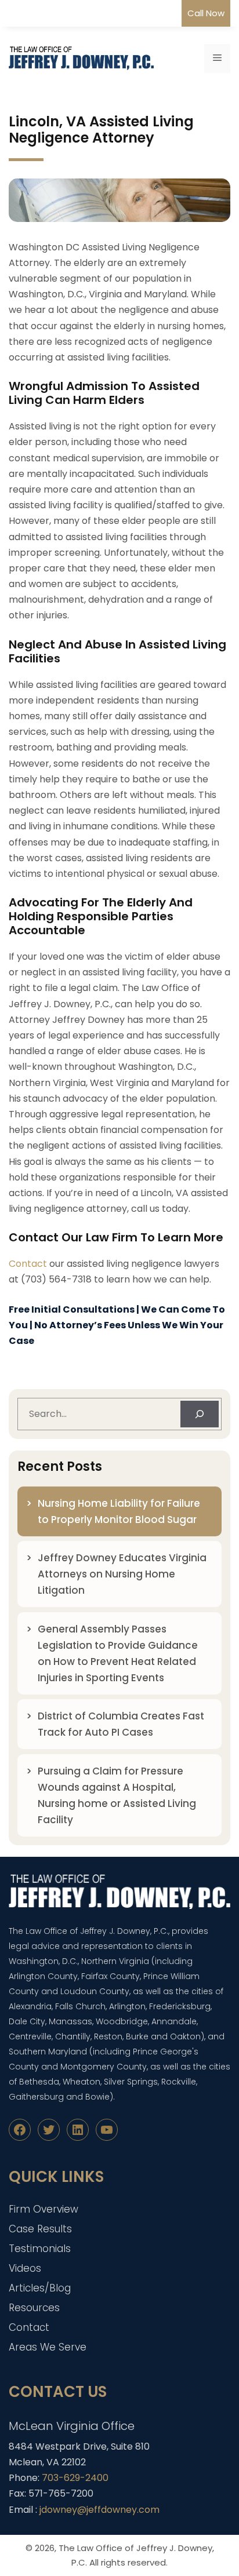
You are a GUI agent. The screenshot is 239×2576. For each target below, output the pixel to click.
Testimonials (40, 2249)
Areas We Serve (48, 2347)
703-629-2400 (75, 2478)
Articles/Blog (40, 2288)
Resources (34, 2308)
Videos (25, 2268)
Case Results (40, 2229)
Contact (28, 1264)
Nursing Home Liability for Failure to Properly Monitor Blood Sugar (119, 1511)
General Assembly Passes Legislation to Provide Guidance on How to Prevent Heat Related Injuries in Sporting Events (118, 1653)
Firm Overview (44, 2209)
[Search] (200, 1414)
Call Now (206, 13)
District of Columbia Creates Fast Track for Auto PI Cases (121, 1724)
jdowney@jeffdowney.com (99, 2510)
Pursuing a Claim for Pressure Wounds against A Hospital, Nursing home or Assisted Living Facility (117, 1795)
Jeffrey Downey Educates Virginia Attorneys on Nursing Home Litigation (122, 1574)
